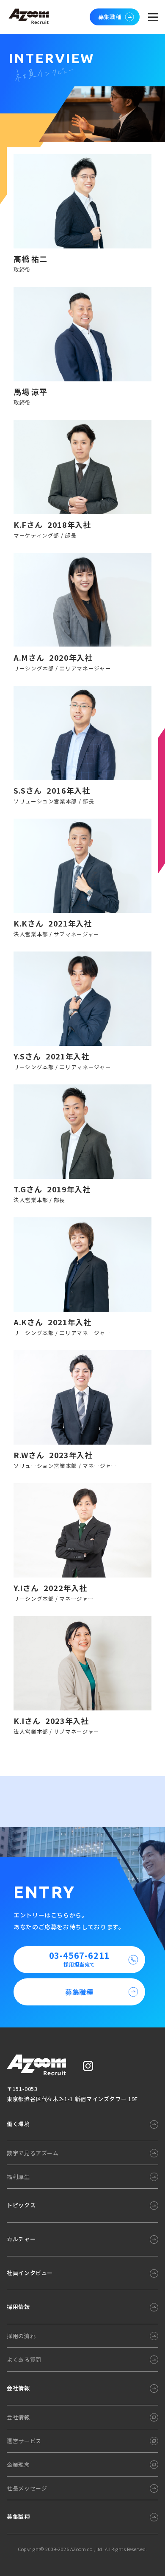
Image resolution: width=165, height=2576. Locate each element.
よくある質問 (24, 2359)
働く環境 (18, 2124)
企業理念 (18, 2464)
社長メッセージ (27, 2488)
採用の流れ (21, 2336)
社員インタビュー (30, 2273)
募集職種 (110, 17)
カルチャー (21, 2239)
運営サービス (24, 2441)
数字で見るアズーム (33, 2153)
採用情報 (18, 2307)
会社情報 (18, 2388)
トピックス (21, 2205)
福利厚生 (18, 2177)
